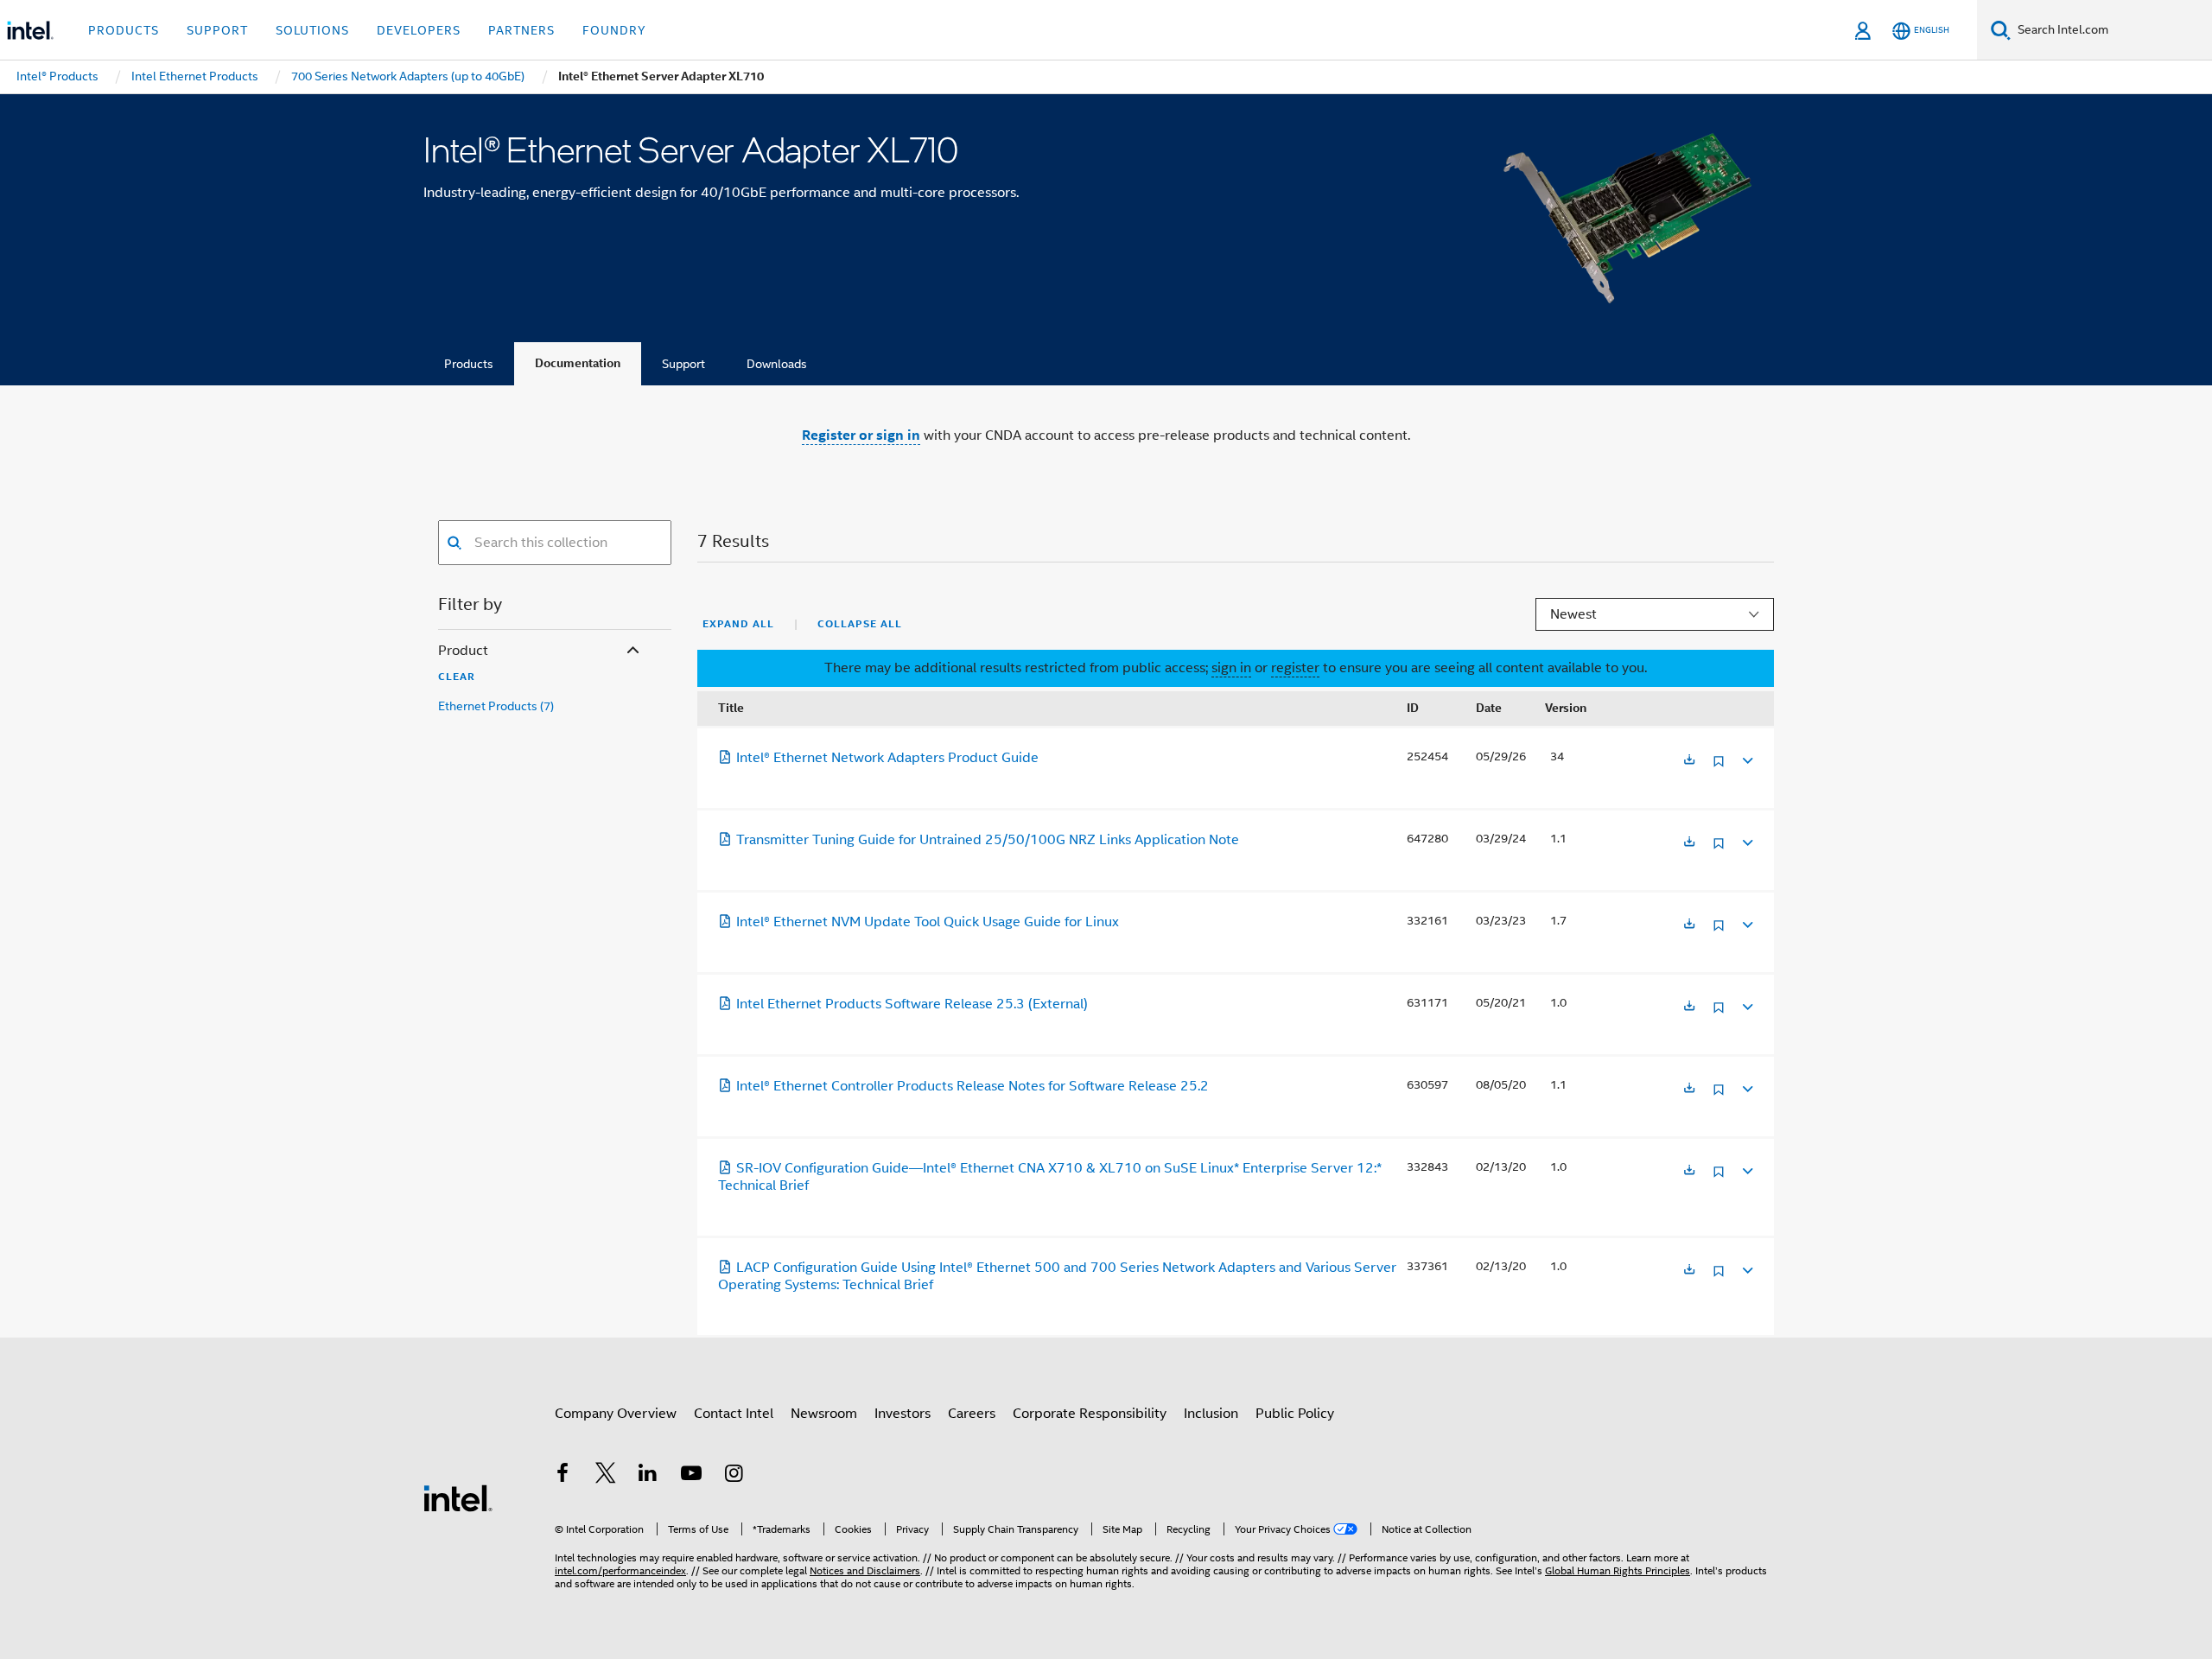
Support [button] (217, 30)
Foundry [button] (614, 30)
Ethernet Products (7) (496, 706)
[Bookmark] (1719, 768)
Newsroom (824, 1414)
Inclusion (1211, 1414)
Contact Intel (734, 1414)
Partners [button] (521, 30)
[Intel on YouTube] (691, 1476)
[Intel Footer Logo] (458, 1497)
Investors (903, 1414)
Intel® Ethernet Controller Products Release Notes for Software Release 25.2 (973, 1086)
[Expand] (1746, 758)
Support (683, 364)
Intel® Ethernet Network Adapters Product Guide (887, 758)
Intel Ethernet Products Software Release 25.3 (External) (912, 1004)
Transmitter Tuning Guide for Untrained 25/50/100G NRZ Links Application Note (988, 840)
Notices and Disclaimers (865, 1570)
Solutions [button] (312, 30)
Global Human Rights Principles (1618, 1570)
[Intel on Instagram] (734, 1476)
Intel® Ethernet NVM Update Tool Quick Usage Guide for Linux (928, 922)
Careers (972, 1414)
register (1295, 668)
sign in (1231, 668)
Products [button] (124, 30)
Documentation (578, 363)
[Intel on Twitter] (606, 1476)
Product (463, 651)
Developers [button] (419, 30)
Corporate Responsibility (1090, 1414)
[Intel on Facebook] (563, 1476)
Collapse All (860, 624)
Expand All (738, 624)
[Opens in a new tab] (1689, 761)
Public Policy (1295, 1414)
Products (469, 364)
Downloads (777, 364)
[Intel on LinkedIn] (648, 1476)
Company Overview (616, 1414)
